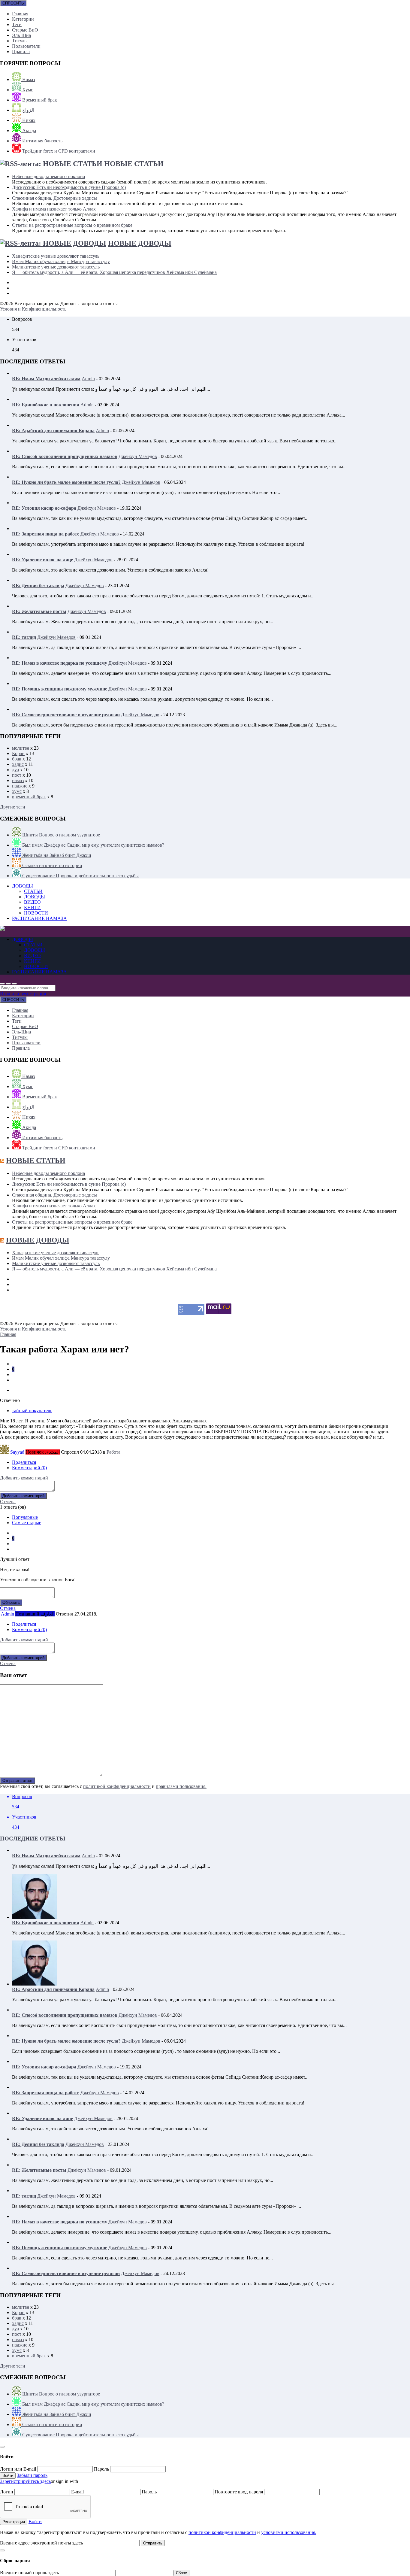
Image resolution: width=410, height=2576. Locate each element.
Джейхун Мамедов (138, 456)
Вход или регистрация (23, 994)
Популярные (25, 1517)
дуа (15, 770)
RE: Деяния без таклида (38, 586)
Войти (35, 2521)
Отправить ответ (18, 1781)
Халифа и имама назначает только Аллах (54, 209)
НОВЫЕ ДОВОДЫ (140, 243)
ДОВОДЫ (23, 886)
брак (17, 759)
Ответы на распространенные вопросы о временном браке (72, 225)
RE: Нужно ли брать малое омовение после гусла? (66, 482)
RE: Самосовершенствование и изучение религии (66, 715)
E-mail (78, 2492)
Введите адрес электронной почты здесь (41, 2543)
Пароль (102, 2469)
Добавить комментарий (24, 1478)
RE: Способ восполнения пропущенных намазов (65, 456)
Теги (17, 24)
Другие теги (13, 807)
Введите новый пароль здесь (29, 2573)
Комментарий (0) (29, 1468)
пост (17, 775)
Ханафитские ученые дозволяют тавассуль (56, 256)
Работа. (114, 1452)
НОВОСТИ (36, 913)
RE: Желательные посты (39, 611)
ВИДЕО (32, 902)
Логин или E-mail (19, 2469)
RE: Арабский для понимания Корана (53, 431)
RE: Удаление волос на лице (42, 560)
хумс (17, 791)
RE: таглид (24, 637)
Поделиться (24, 1462)
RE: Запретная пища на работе (46, 534)
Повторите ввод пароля (239, 2492)
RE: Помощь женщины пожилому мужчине (60, 689)
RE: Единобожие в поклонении (46, 405)
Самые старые (27, 1523)
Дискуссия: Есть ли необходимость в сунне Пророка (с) (69, 187)
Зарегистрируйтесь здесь (25, 2481)
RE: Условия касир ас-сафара (44, 508)
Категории (23, 19)
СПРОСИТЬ (13, 3)
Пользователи (26, 46)
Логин (7, 2492)
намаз (18, 780)
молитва (21, 748)
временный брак (29, 797)
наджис (20, 786)
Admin (88, 379)
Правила (21, 52)
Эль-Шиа (21, 35)
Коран (18, 753)
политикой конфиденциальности (117, 1786)
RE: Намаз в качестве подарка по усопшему (60, 663)
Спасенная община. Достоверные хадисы (54, 198)
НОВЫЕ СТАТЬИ (134, 164)
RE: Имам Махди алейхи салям (46, 379)
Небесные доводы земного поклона (48, 176)
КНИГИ (32, 907)
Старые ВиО (25, 30)
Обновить (11, 1602)
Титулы (20, 41)
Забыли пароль (32, 2475)
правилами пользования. (181, 1786)
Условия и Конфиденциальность (33, 309)
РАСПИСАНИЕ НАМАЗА (39, 918)
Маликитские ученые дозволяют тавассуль (56, 267)
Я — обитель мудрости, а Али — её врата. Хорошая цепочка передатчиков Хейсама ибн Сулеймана (114, 272)
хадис (18, 764)
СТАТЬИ (33, 891)
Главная (20, 14)
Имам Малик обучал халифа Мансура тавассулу (61, 261)
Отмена (8, 1502)
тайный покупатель (32, 1411)
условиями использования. (289, 2532)
